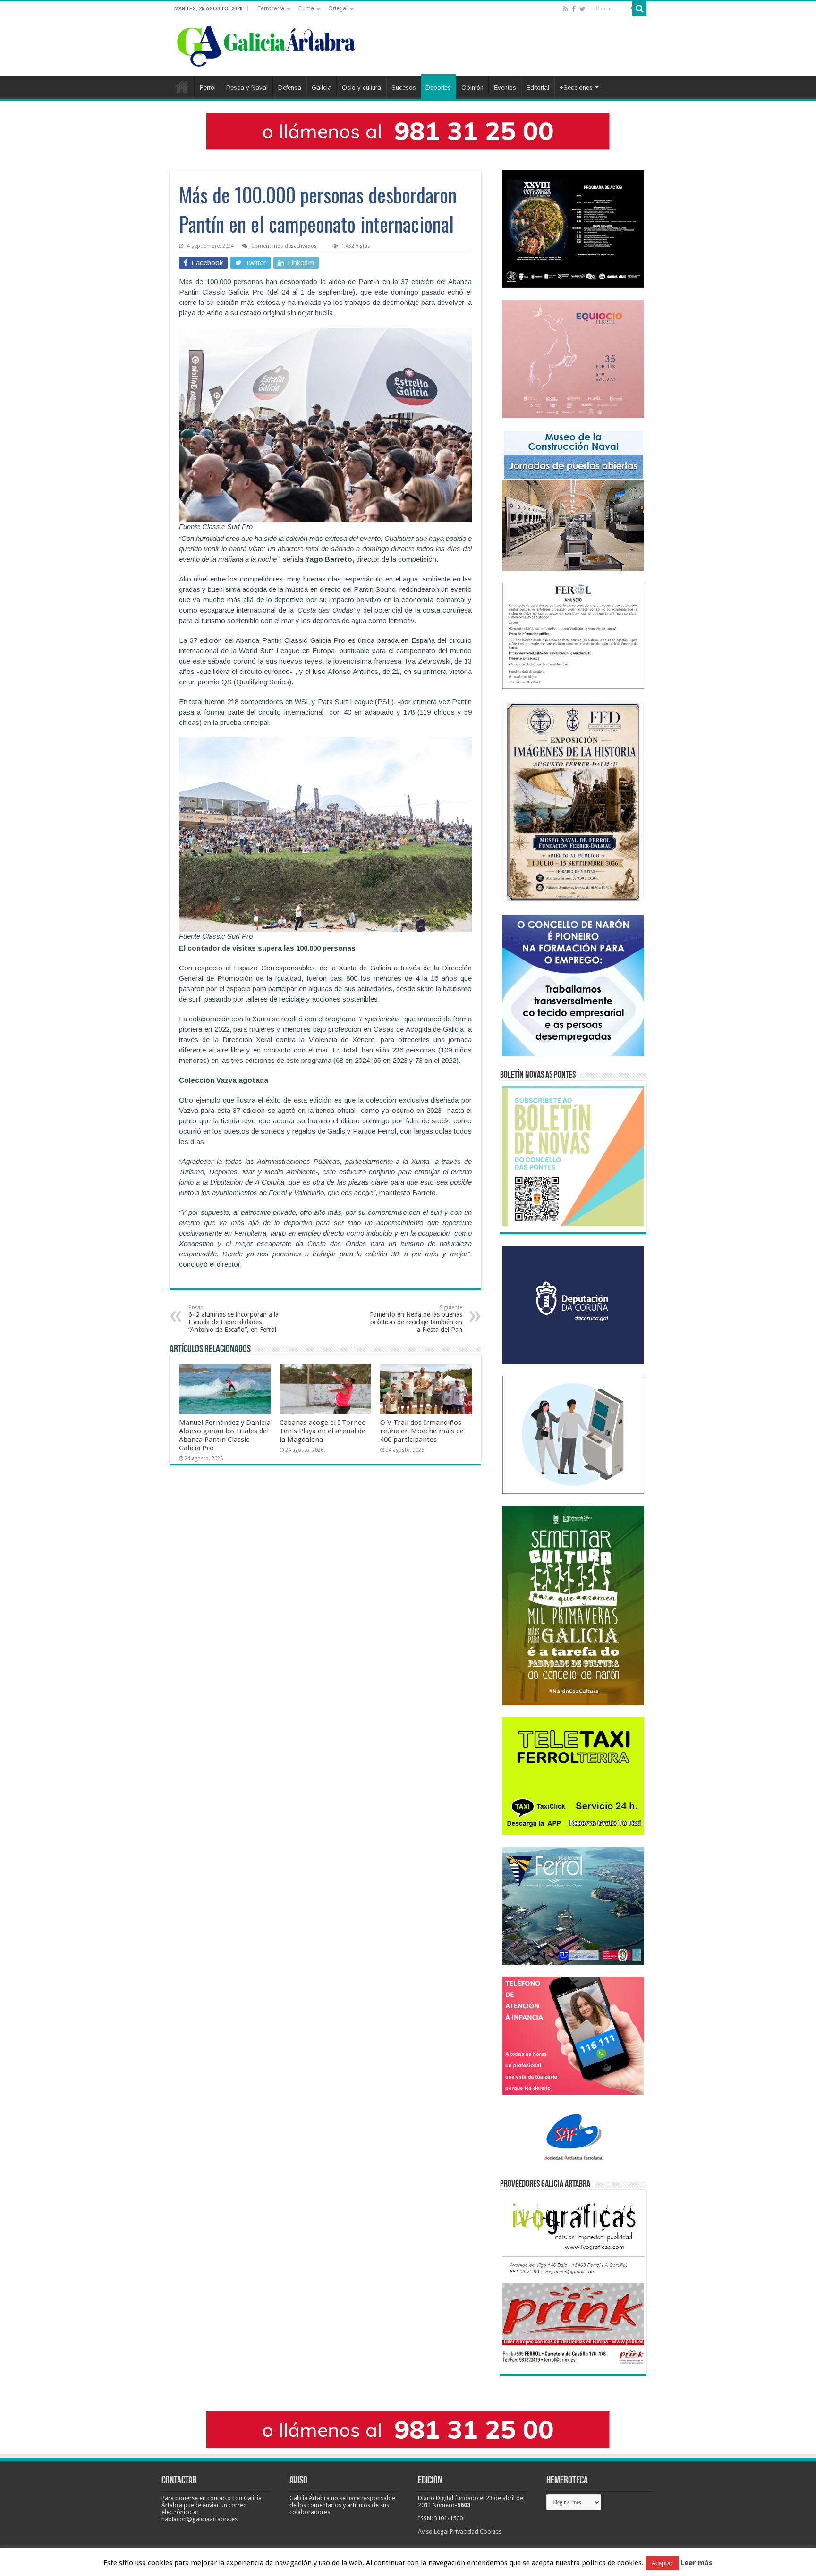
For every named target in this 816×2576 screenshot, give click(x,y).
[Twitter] (582, 9)
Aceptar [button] (662, 2563)
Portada (182, 86)
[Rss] (565, 9)
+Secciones (576, 88)
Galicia (322, 88)
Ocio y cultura (361, 88)
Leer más (697, 2563)
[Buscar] (639, 8)
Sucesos (404, 88)
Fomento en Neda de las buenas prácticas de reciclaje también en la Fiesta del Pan (416, 1319)
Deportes (438, 88)
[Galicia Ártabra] (266, 44)
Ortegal (338, 8)
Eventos (505, 88)
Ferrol (208, 88)
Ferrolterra (271, 8)
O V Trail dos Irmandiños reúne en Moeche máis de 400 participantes (422, 1431)
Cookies (491, 2531)
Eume (306, 8)
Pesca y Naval (247, 88)
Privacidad (464, 2531)
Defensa (290, 88)
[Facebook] (574, 9)
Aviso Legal (433, 2531)
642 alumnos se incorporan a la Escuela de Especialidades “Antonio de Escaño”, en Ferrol (234, 1319)
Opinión (472, 88)
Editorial (538, 88)
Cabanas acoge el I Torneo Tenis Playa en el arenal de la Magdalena (323, 1431)
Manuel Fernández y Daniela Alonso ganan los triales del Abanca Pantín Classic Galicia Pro (225, 1435)
